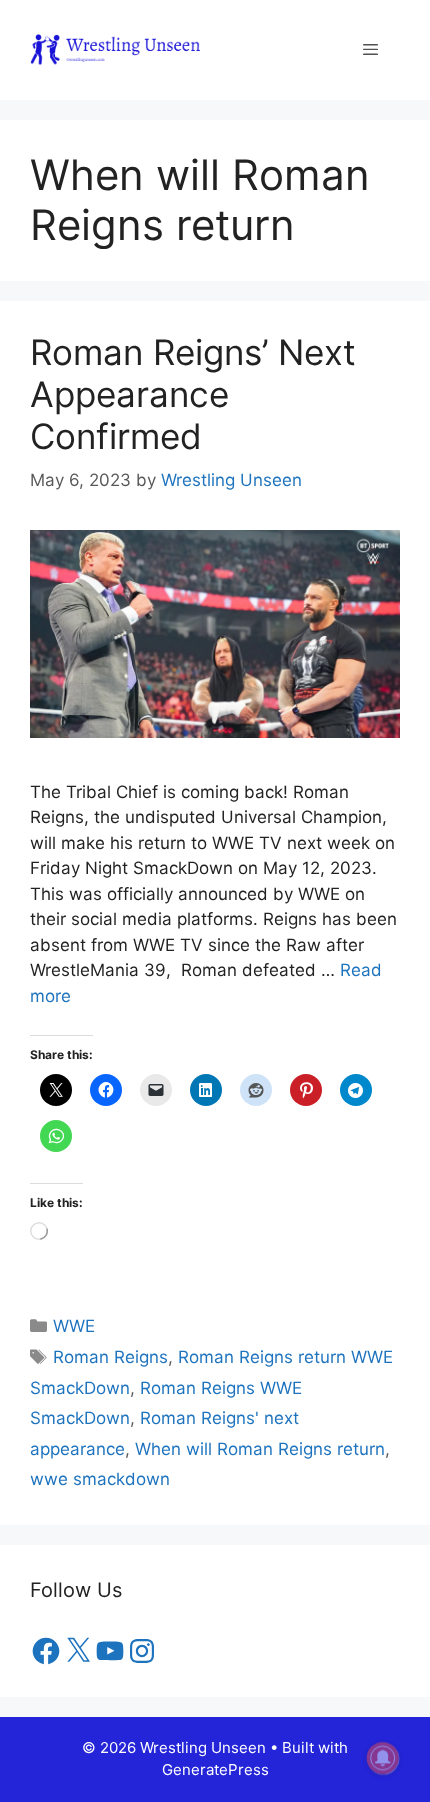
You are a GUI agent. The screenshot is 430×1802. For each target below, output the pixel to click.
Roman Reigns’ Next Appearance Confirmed (193, 394)
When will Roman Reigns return (260, 1449)
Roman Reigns (110, 1357)
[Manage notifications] (383, 1758)
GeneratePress (215, 1769)
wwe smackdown (100, 1479)
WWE (74, 1326)
